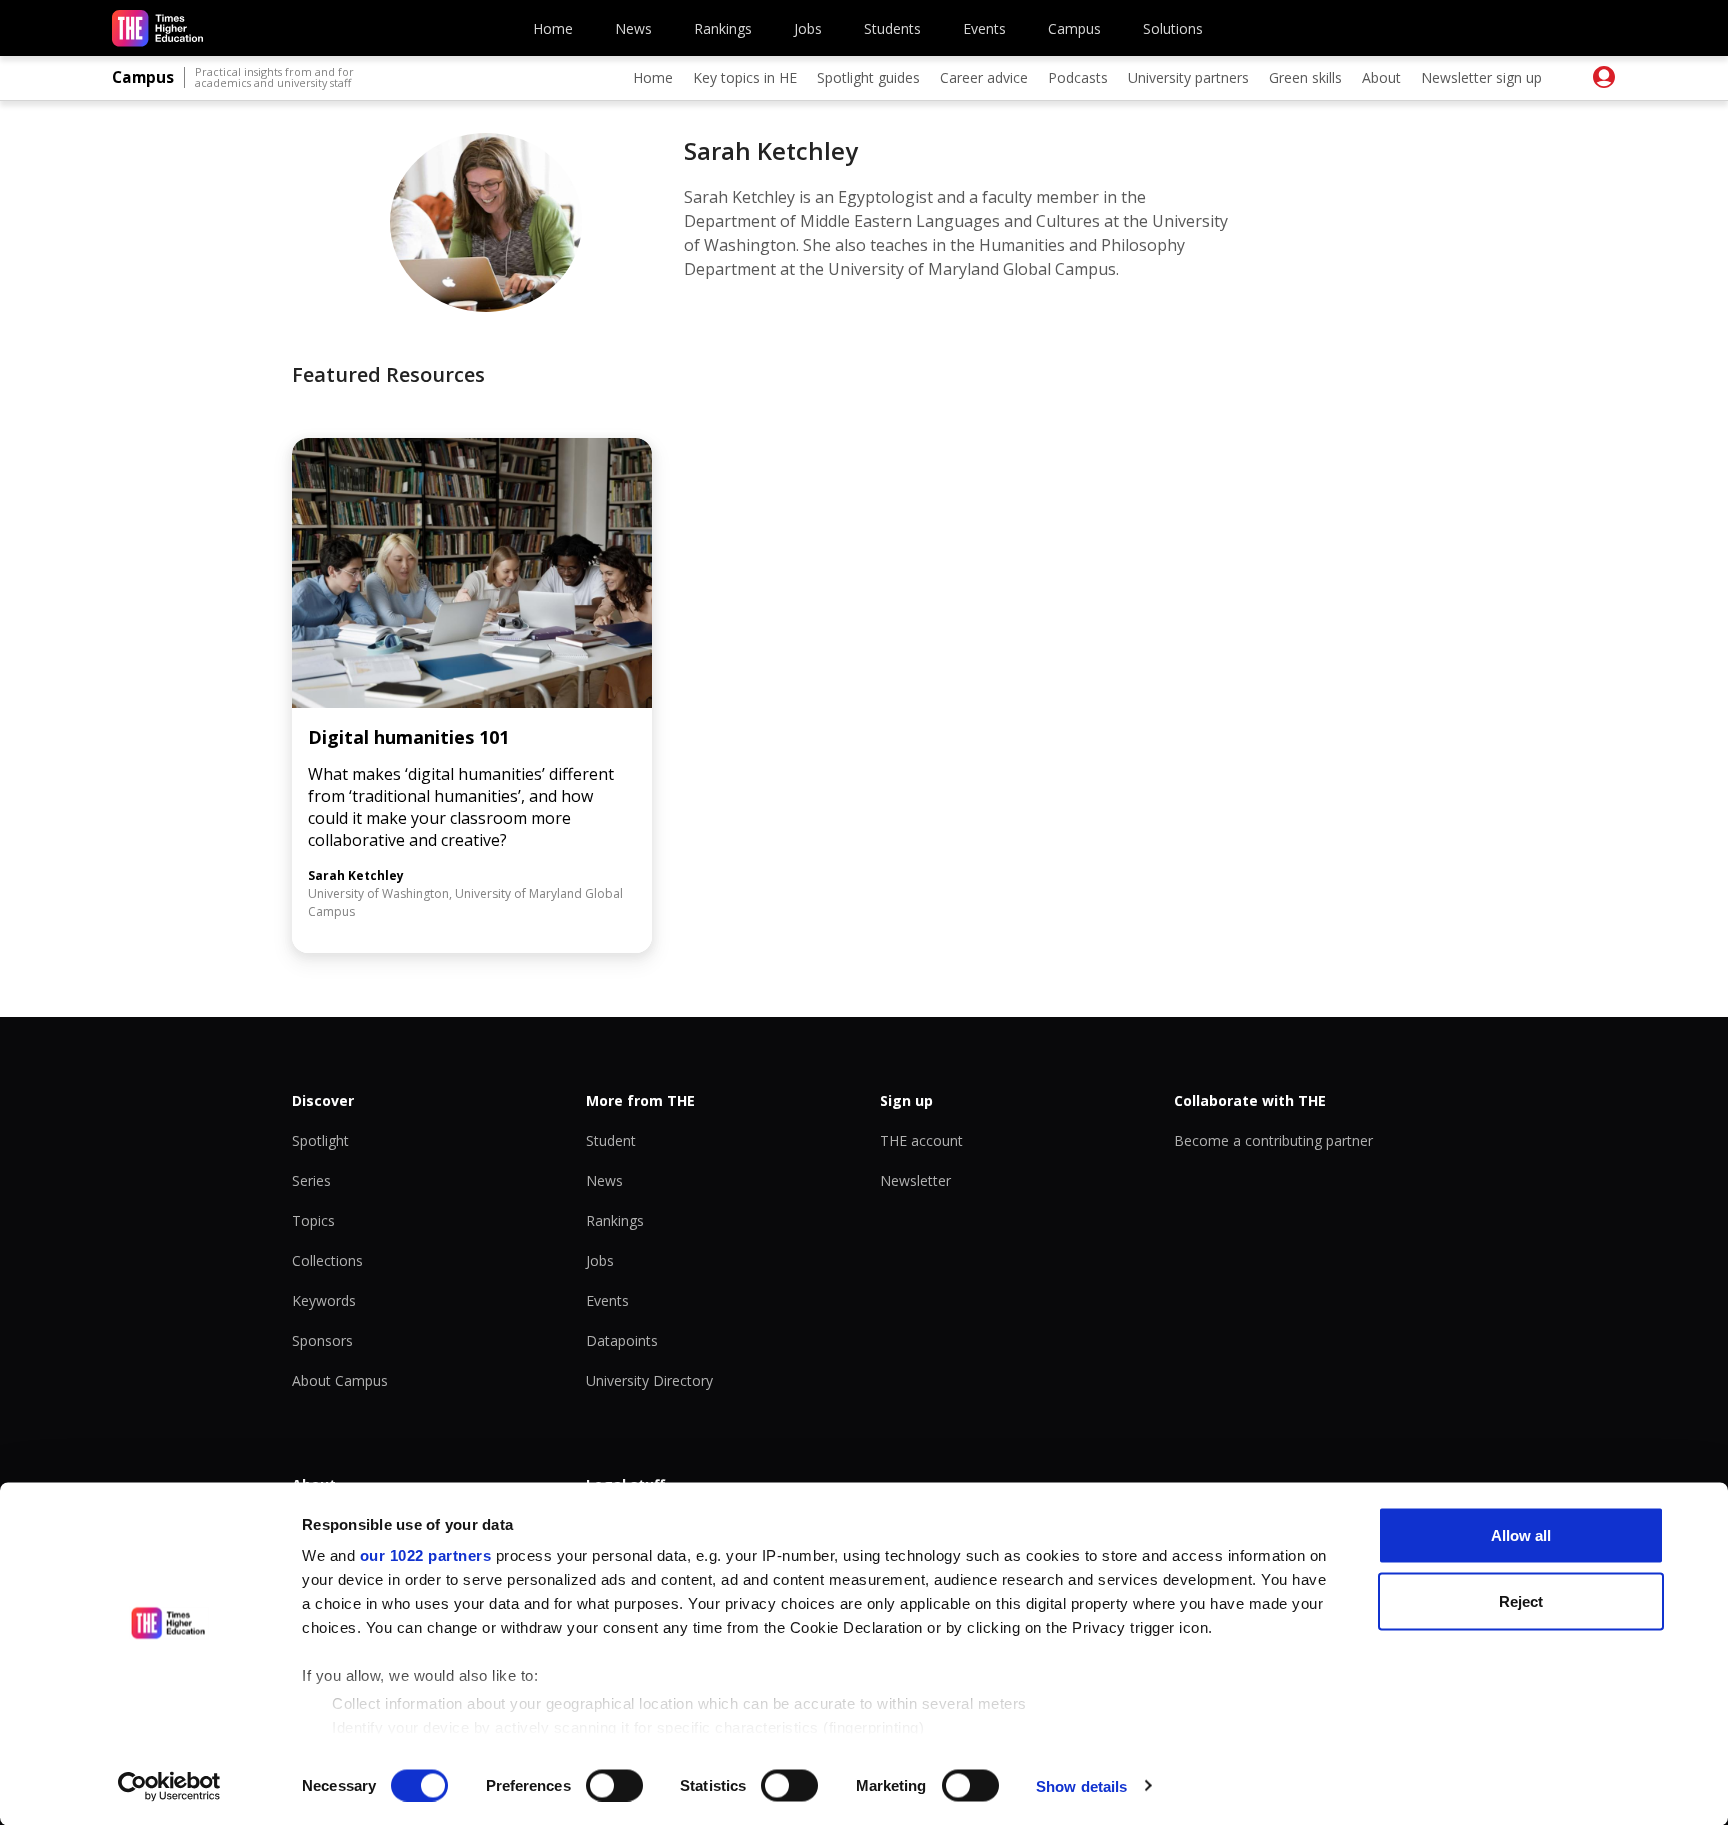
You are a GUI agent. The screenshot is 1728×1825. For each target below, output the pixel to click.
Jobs (808, 28)
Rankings (723, 28)
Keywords (324, 1300)
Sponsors (322, 1340)
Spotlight (320, 1140)
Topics (313, 1220)
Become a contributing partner (1273, 1140)
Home (553, 28)
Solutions (1173, 28)
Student (611, 1140)
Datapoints (622, 1340)
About (1381, 77)
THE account (921, 1140)
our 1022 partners (426, 1555)
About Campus (340, 1380)
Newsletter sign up (1481, 77)
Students (892, 28)
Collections (327, 1260)
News (633, 28)
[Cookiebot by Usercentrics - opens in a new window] (169, 1786)
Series (311, 1180)
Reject (1521, 1600)
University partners (1188, 77)
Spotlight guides (868, 77)
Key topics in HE (745, 77)
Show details (1081, 1785)
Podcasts (1078, 77)
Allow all (1521, 1535)
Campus (1074, 28)
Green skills (1305, 77)
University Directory (649, 1380)
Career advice (984, 77)
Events (984, 28)
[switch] (614, 1785)
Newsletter (915, 1180)
